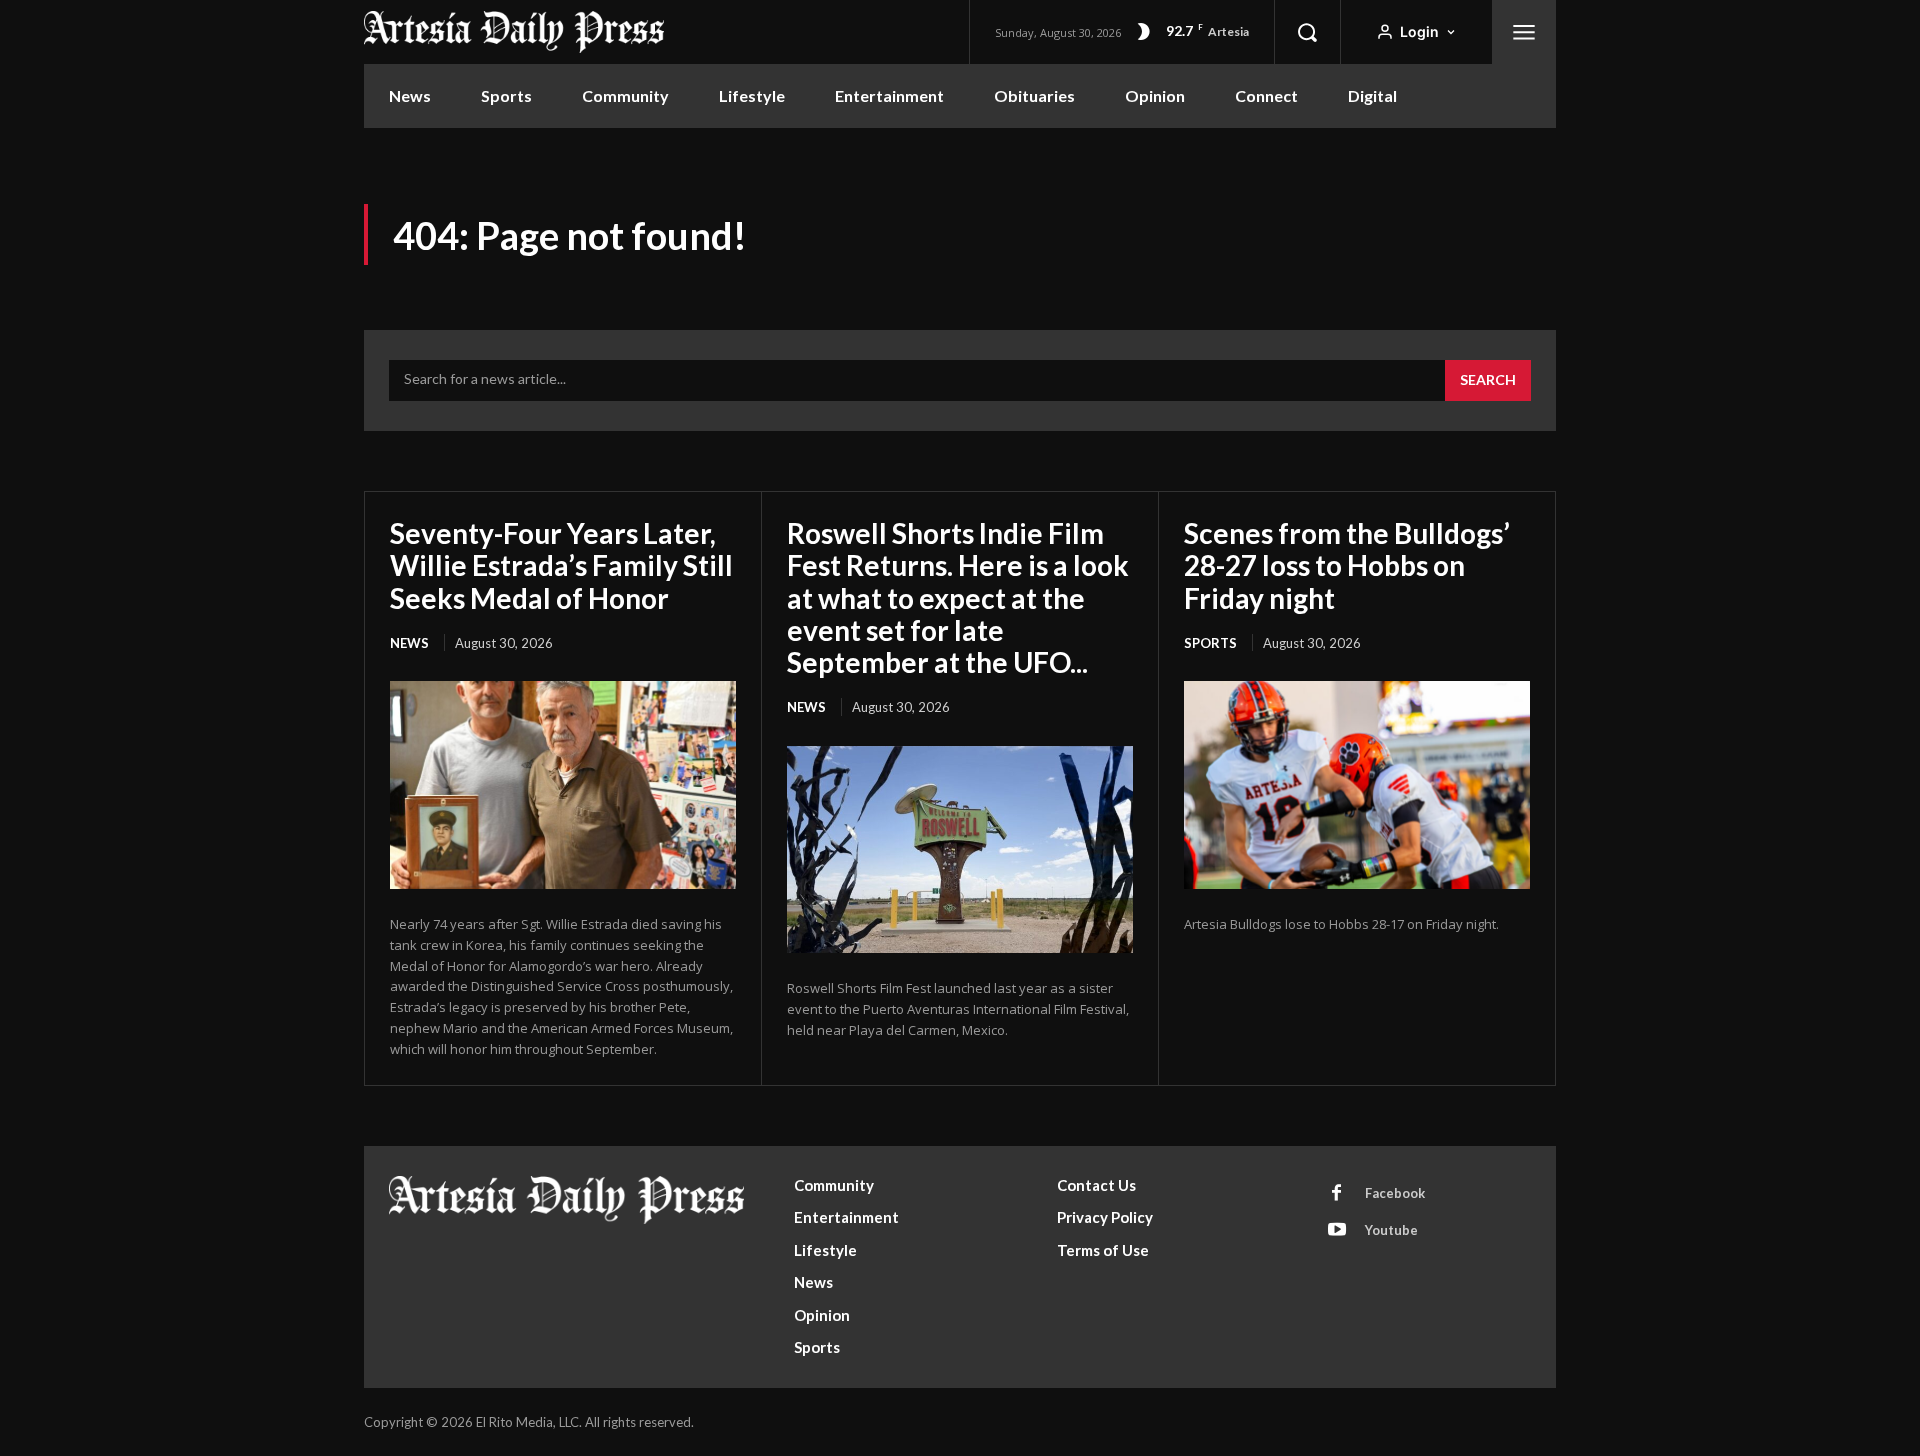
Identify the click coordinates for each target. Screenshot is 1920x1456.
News (409, 643)
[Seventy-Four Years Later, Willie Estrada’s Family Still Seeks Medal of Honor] (563, 785)
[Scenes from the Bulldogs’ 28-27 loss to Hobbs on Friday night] (1357, 785)
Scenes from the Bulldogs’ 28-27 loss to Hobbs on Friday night (1347, 565)
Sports (1210, 643)
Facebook (1395, 1193)
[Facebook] (1337, 1194)
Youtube (1391, 1230)
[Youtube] (1337, 1231)
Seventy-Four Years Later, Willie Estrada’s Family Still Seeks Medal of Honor (561, 565)
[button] (1307, 32)
